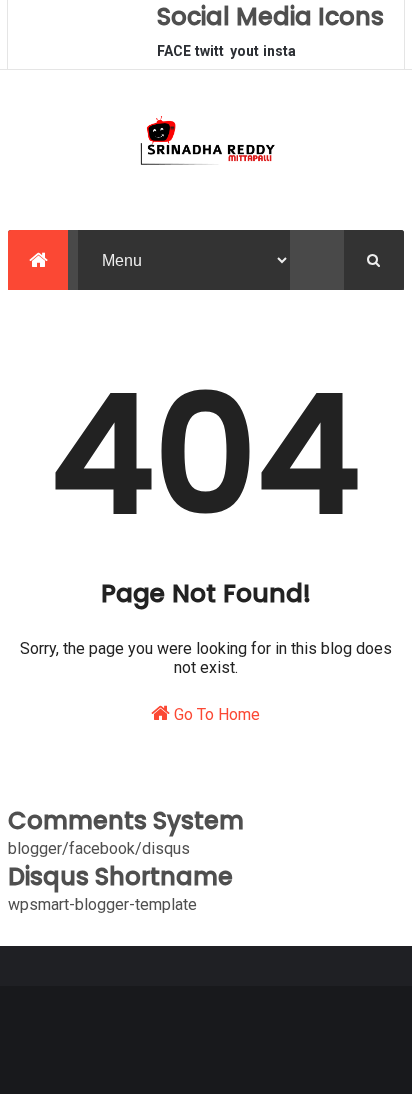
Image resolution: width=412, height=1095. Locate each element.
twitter (209, 56)
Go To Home (215, 714)
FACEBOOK (174, 56)
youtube (244, 56)
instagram (279, 56)
